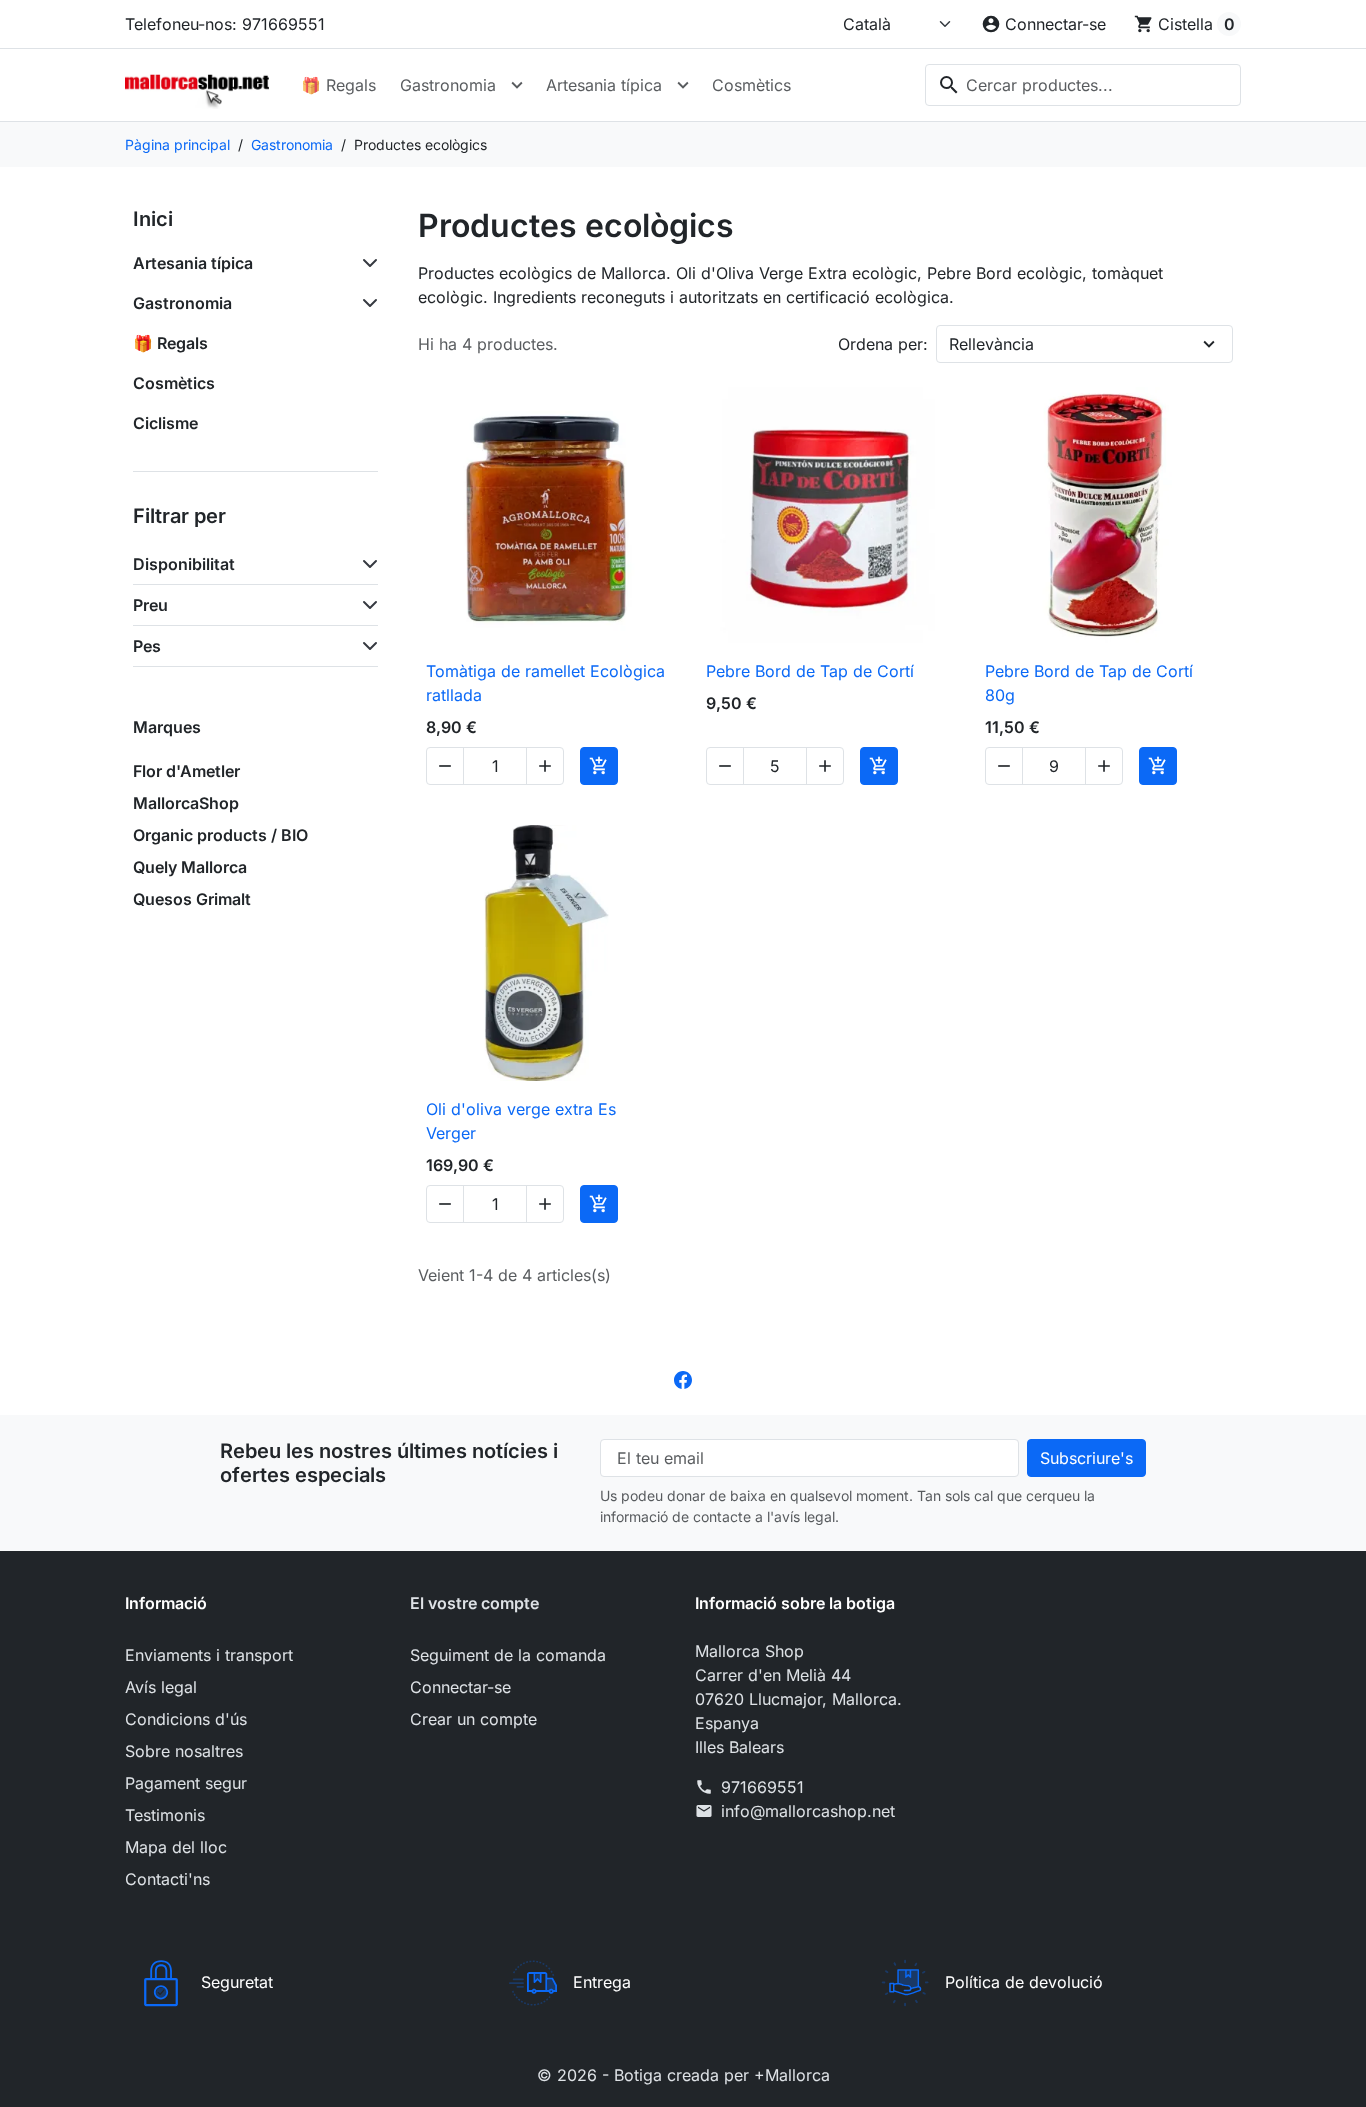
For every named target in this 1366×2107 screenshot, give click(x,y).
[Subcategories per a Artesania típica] (366, 263)
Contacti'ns (167, 1879)
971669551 (762, 1787)
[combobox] (1083, 85)
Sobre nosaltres (184, 1751)
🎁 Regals (338, 85)
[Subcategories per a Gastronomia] (366, 303)
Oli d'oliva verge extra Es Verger (521, 1121)
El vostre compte (474, 1603)
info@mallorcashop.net (808, 1811)
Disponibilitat (184, 564)
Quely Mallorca (190, 867)
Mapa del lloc (176, 1847)
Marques (167, 727)
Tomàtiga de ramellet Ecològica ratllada (545, 683)
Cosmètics (751, 85)
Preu (150, 605)
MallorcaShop (186, 803)
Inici (153, 219)
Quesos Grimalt (192, 899)
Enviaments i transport (209, 1655)
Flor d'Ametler (186, 771)
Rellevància (991, 344)
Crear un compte (473, 1719)
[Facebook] (683, 1379)
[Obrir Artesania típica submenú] (683, 85)
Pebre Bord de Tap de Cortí (810, 671)
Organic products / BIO (220, 835)
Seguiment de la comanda (508, 1655)
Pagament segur (186, 1783)
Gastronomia (448, 85)
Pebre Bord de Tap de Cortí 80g (1089, 683)
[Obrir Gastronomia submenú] (517, 85)
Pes (147, 646)
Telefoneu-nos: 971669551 (225, 24)
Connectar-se (460, 1687)
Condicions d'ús (186, 1719)
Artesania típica (604, 85)
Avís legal (161, 1687)
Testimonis (165, 1815)
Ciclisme (165, 423)
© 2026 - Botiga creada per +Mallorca (683, 2075)
